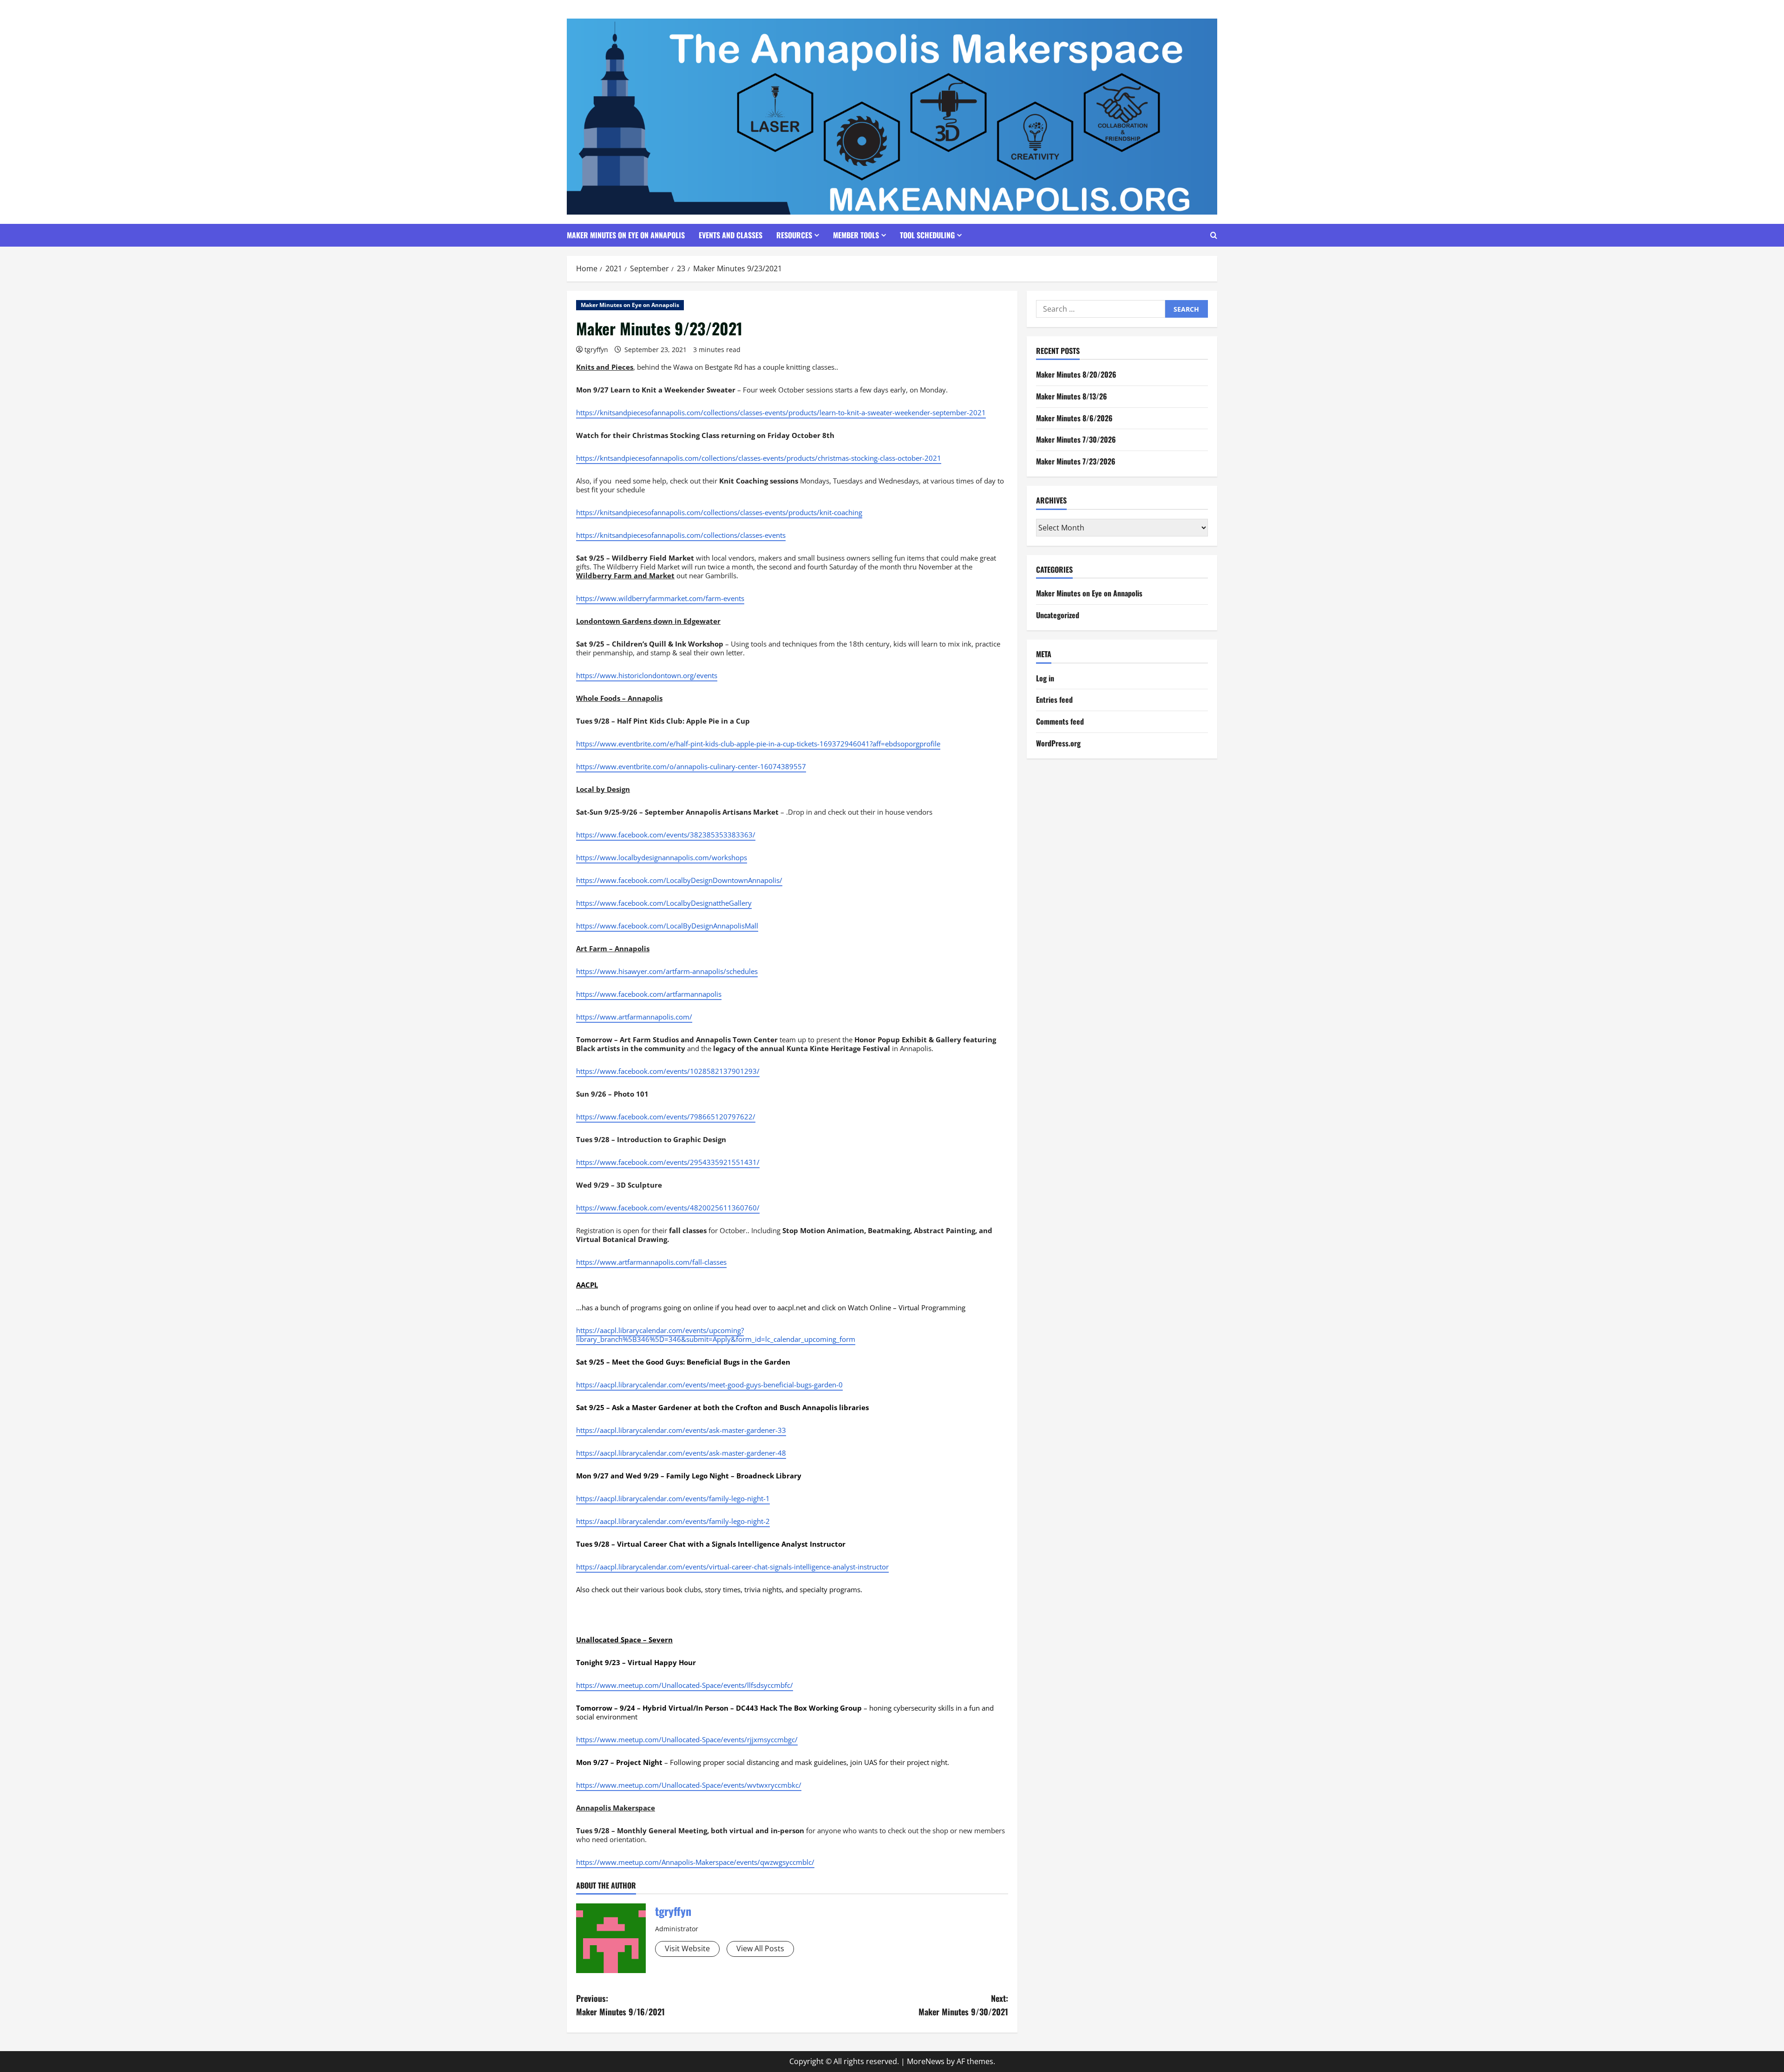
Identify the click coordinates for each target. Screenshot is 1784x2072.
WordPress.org (1058, 743)
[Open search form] (1214, 235)
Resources (794, 235)
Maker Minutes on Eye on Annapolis (626, 235)
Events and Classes (731, 235)
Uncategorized (1058, 615)
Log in (1045, 678)
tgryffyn (596, 350)
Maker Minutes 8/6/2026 (1074, 418)
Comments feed (1060, 721)
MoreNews (926, 2061)
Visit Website (687, 1948)
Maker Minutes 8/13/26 (1072, 396)
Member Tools (856, 235)
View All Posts (760, 1948)
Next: (963, 2005)
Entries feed (1054, 700)
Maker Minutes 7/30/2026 (1076, 440)
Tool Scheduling (927, 235)
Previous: (620, 2005)
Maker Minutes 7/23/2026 (1076, 461)
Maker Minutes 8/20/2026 (1076, 375)
